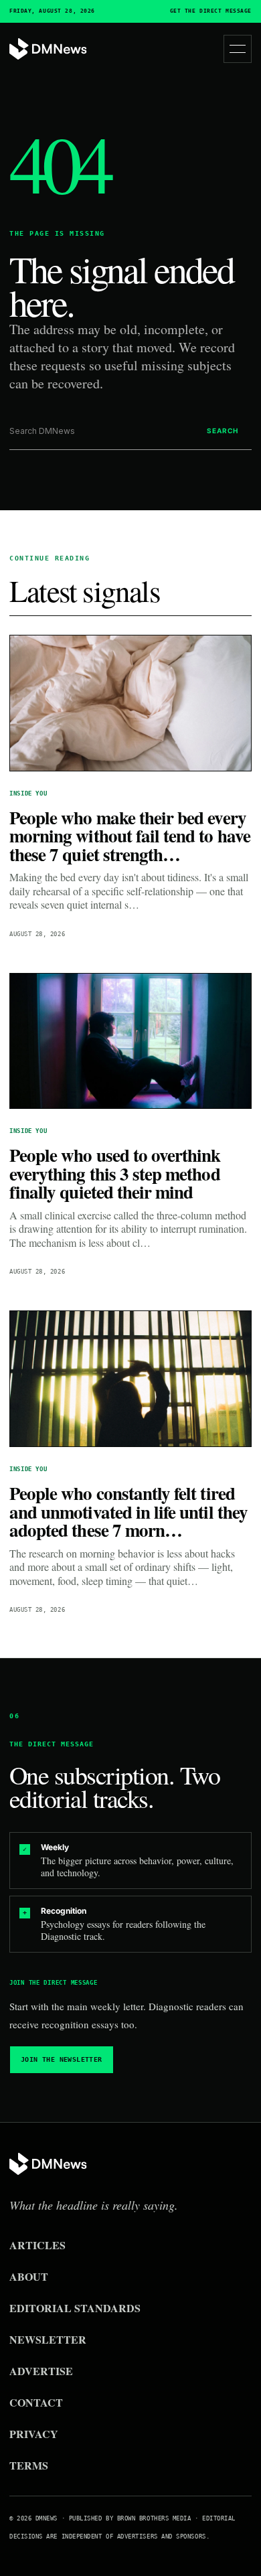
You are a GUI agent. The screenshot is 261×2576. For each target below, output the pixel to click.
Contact (36, 2402)
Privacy (34, 2434)
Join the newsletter (62, 2059)
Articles (37, 2245)
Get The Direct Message (211, 11)
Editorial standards (75, 2308)
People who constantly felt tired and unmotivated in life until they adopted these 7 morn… (128, 1511)
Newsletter (48, 2339)
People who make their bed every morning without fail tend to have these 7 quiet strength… (130, 836)
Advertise (41, 2371)
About (29, 2276)
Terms (29, 2465)
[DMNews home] (48, 49)
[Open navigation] (238, 49)
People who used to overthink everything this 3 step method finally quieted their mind (115, 1173)
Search (223, 431)
